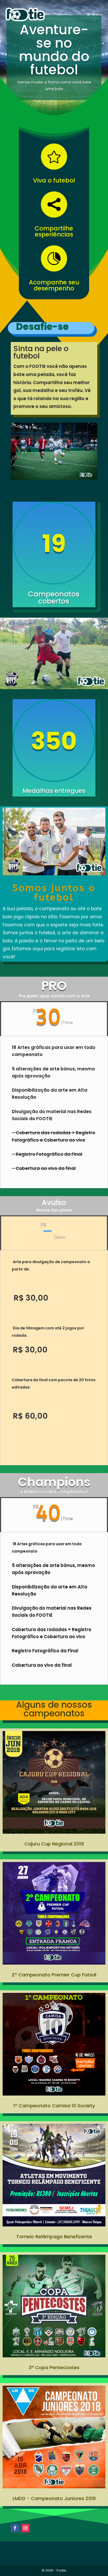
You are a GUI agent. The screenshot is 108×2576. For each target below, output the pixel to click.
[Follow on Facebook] (15, 2528)
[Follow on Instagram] (25, 2528)
